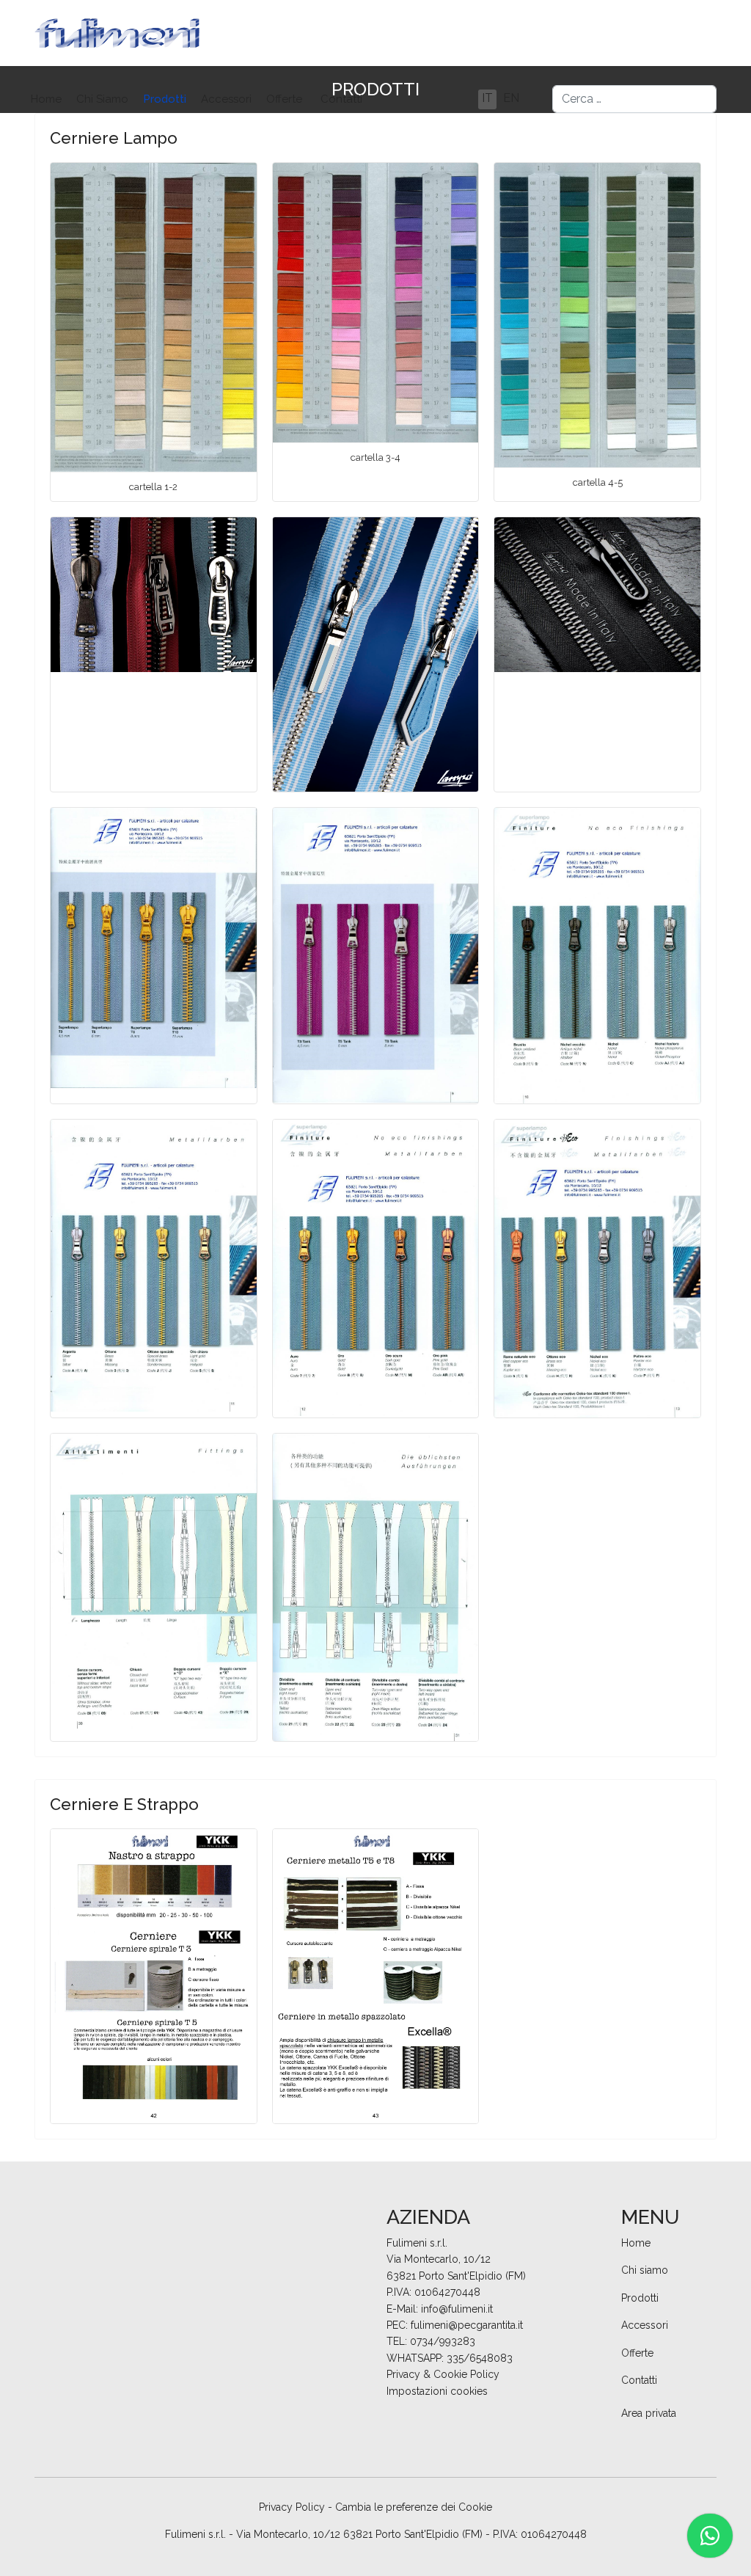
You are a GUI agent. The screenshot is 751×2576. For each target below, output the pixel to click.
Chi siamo (645, 2270)
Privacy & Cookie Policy (443, 2374)
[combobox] (634, 99)
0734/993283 (443, 2341)
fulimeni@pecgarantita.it (467, 2325)
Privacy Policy (292, 2507)
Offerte (284, 99)
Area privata (649, 2413)
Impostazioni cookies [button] (437, 2391)
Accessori (226, 99)
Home (46, 99)
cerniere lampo (114, 138)
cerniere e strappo (124, 1804)
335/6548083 (480, 2358)
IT (487, 98)
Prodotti (165, 99)
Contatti (341, 99)
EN (511, 98)
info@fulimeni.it (457, 2309)
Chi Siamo (102, 99)
